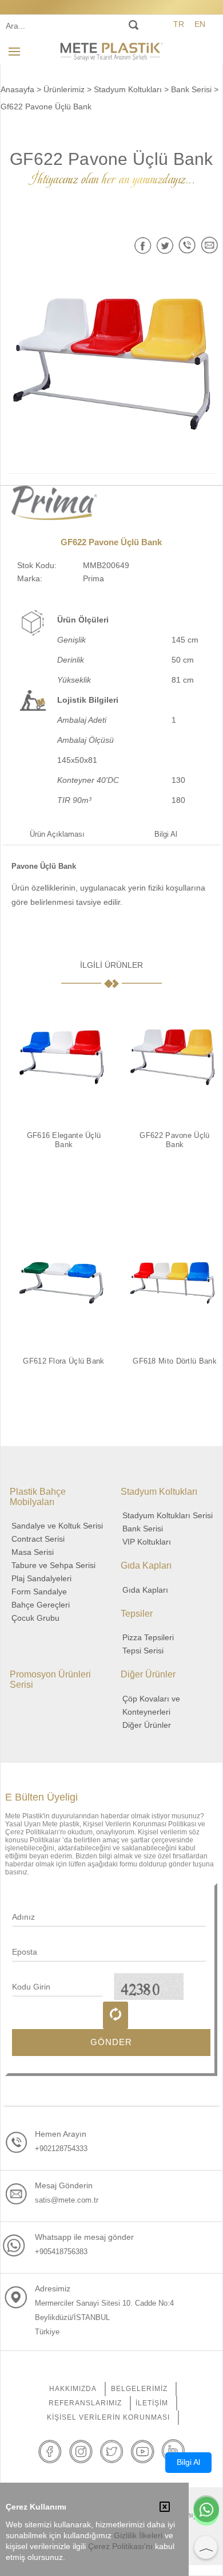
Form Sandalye (39, 1592)
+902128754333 (61, 2148)
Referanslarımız (85, 2403)
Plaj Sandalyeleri (41, 1578)
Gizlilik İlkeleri (138, 2536)
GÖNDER (111, 2042)
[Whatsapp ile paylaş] (187, 245)
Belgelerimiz (139, 2389)
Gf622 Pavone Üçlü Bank (46, 107)
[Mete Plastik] (111, 51)
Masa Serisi (33, 1552)
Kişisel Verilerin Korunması (108, 2417)
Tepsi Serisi (143, 1651)
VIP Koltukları (147, 1542)
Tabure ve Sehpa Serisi (53, 1565)
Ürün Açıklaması (57, 834)
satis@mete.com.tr (67, 2200)
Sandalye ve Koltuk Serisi (57, 1526)
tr (179, 24)
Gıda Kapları (145, 1590)
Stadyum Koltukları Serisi (168, 1515)
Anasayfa (17, 89)
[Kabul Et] (165, 2508)
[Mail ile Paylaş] (210, 245)
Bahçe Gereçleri (41, 1605)
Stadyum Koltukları (128, 89)
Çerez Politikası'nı (120, 2547)
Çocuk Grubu (35, 1618)
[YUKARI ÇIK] (206, 2547)
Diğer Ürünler (147, 1725)
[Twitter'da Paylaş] (165, 245)
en (200, 24)
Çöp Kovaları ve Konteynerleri (151, 1705)
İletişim (152, 2403)
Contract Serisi (38, 1539)
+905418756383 (61, 2252)
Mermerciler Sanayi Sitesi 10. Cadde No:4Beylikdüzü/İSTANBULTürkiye (104, 2317)
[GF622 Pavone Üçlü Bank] (112, 364)
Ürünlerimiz (64, 89)
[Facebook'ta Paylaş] (143, 245)
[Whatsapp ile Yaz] (206, 2511)
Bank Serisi (191, 89)
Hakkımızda (73, 2389)
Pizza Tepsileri (148, 1637)
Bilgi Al (166, 834)
